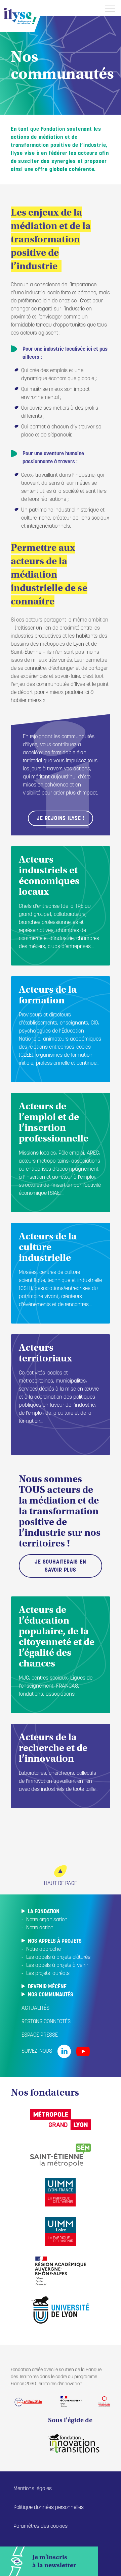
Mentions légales (33, 2489)
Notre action (40, 1928)
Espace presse (40, 2035)
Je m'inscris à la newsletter (54, 2561)
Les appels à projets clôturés (58, 1957)
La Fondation (44, 1912)
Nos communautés (51, 1995)
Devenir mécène (47, 1987)
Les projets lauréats (48, 1974)
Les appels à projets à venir (57, 1966)
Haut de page (61, 1884)
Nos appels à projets (55, 1941)
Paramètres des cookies (41, 2526)
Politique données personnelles (49, 2508)
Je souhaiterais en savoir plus (60, 1566)
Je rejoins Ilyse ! (60, 819)
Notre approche (44, 1949)
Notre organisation (47, 1920)
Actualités (35, 2008)
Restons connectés (46, 2022)
